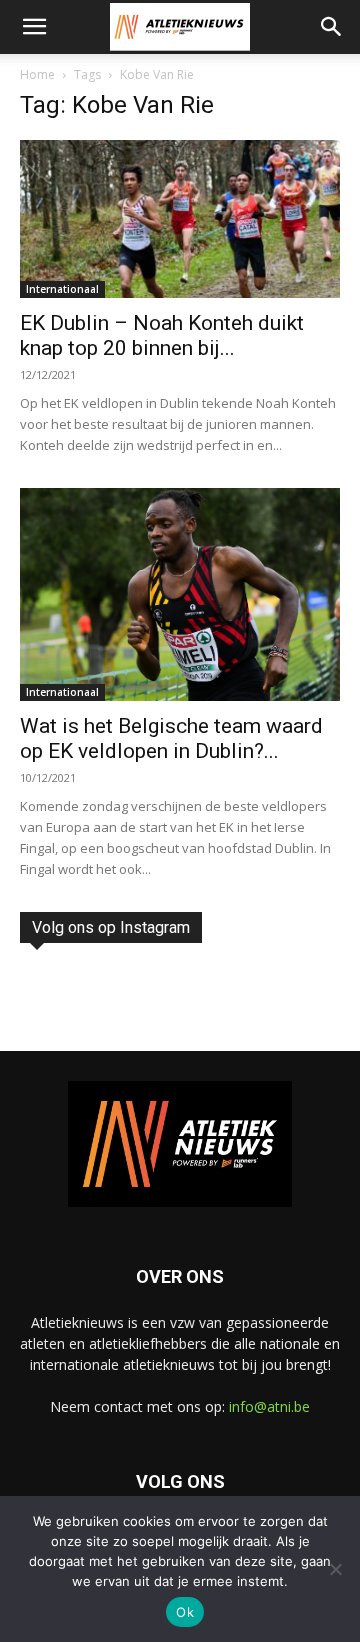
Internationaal (62, 289)
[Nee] (335, 1569)
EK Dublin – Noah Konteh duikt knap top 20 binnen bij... (162, 335)
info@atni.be (269, 1406)
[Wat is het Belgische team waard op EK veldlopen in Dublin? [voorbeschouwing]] (180, 594)
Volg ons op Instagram (111, 927)
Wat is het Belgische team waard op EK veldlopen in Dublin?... (171, 738)
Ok (185, 1612)
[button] (34, 27)
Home (37, 74)
